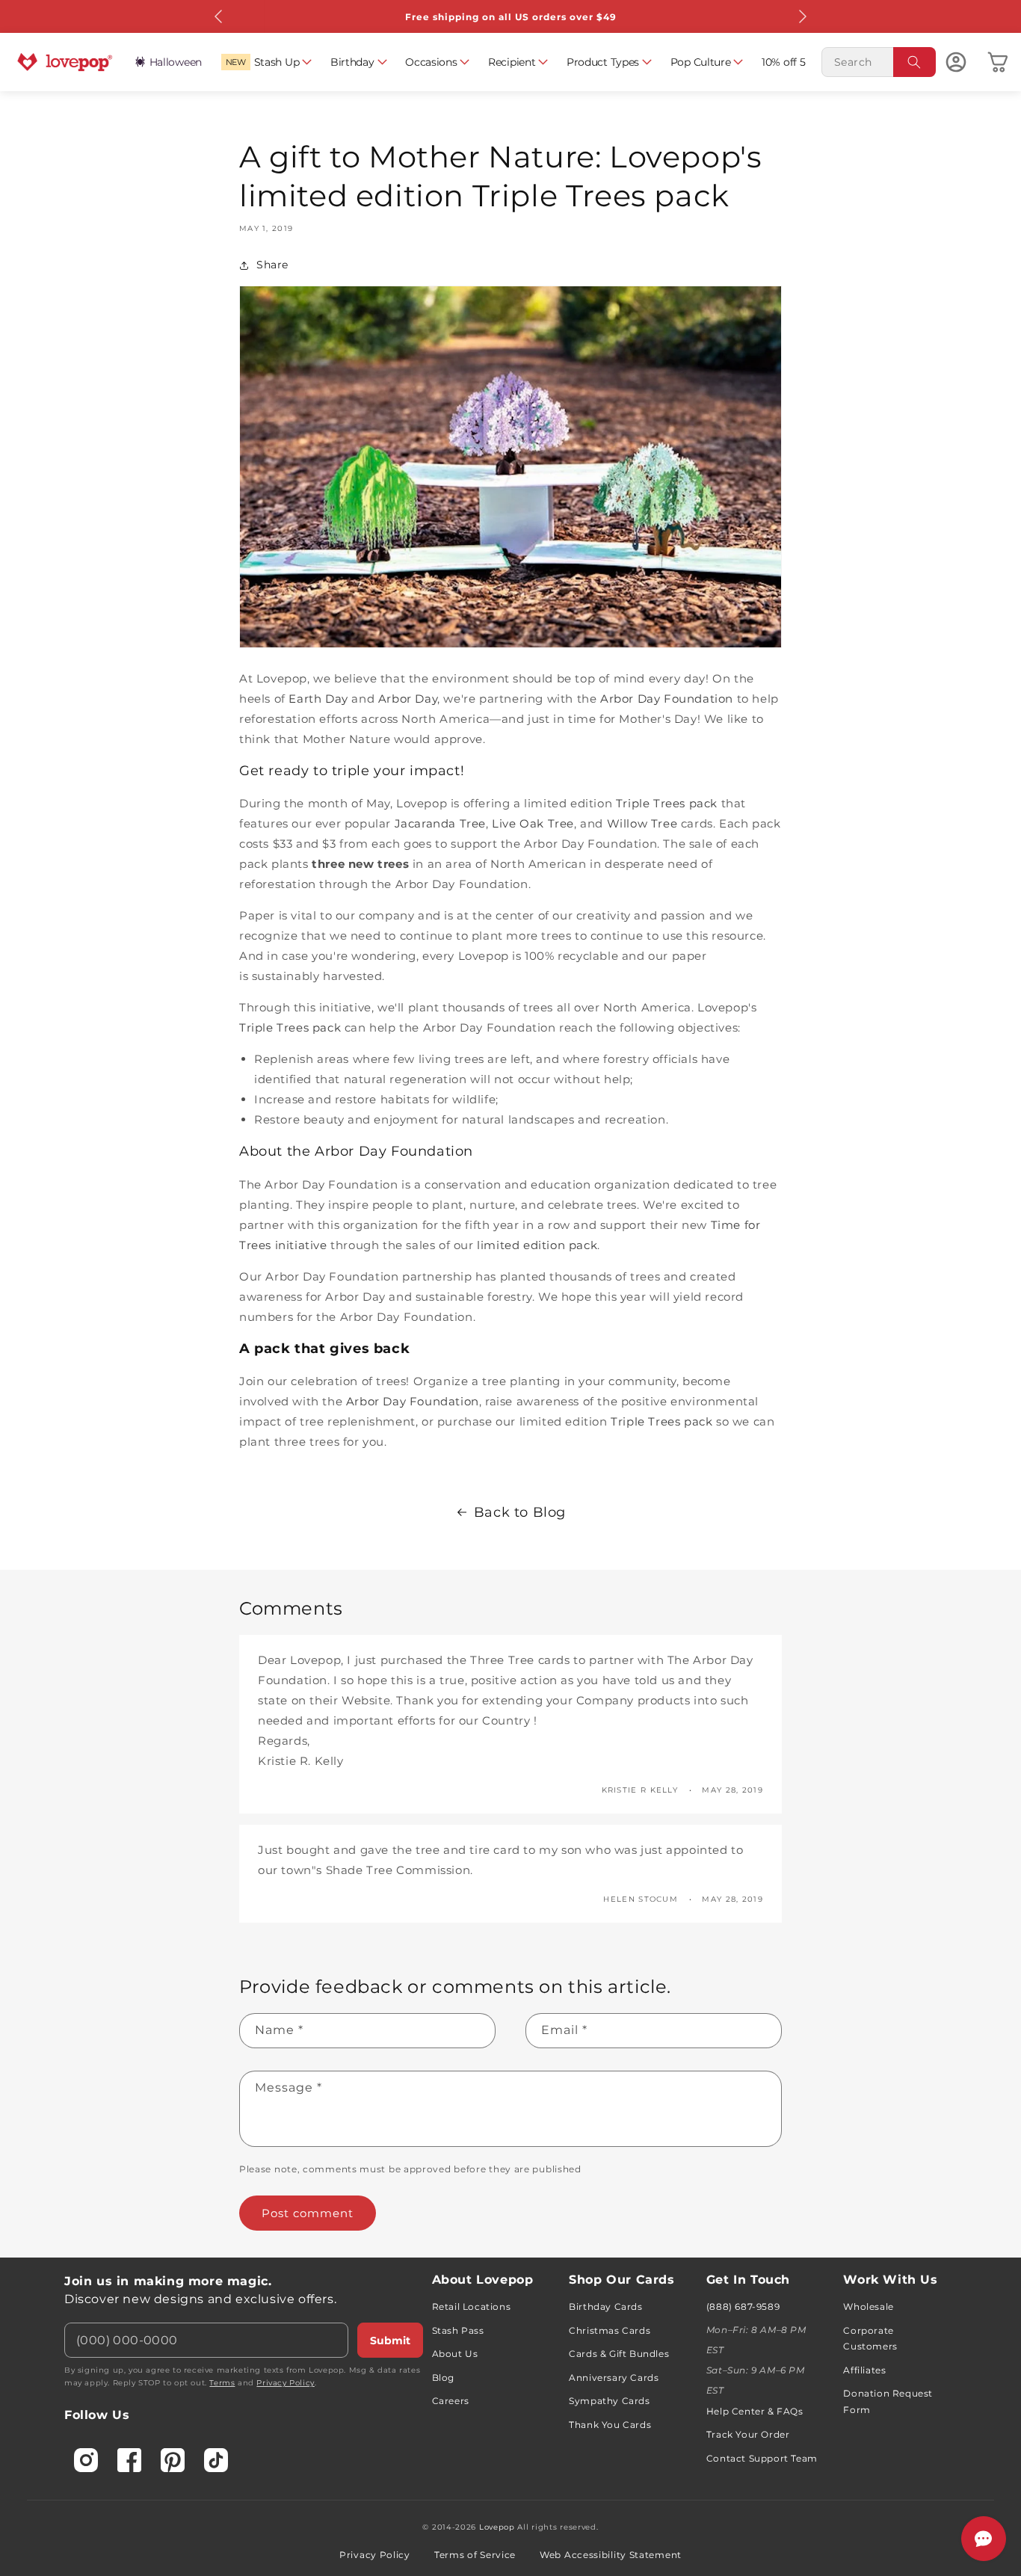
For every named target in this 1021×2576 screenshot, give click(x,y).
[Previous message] (219, 16)
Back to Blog (520, 1512)
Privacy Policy (285, 2383)
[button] (266, 62)
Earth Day (318, 699)
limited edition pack (537, 1245)
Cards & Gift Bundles (619, 2354)
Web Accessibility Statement (611, 2555)
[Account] (956, 62)
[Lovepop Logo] (65, 62)
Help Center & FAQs (755, 2411)
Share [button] (272, 265)
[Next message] (802, 16)
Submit (390, 2341)
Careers (451, 2401)
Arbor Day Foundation (667, 699)
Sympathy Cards (609, 2401)
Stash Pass (458, 2330)
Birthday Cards (605, 2307)
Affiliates (864, 2370)
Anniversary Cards (614, 2378)
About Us (455, 2354)
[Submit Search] (915, 62)
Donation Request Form (888, 2401)
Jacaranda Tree (440, 823)
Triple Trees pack (667, 803)
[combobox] (879, 62)
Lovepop (497, 2527)
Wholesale (868, 2307)
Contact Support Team (762, 2458)
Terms (222, 2383)
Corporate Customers (870, 2339)
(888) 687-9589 (743, 2307)
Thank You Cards (610, 2425)
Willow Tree (642, 823)
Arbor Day (408, 699)
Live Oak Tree (533, 823)
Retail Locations (472, 2307)
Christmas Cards (610, 2330)
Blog (443, 2378)
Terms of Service (475, 2555)
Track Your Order (748, 2434)
